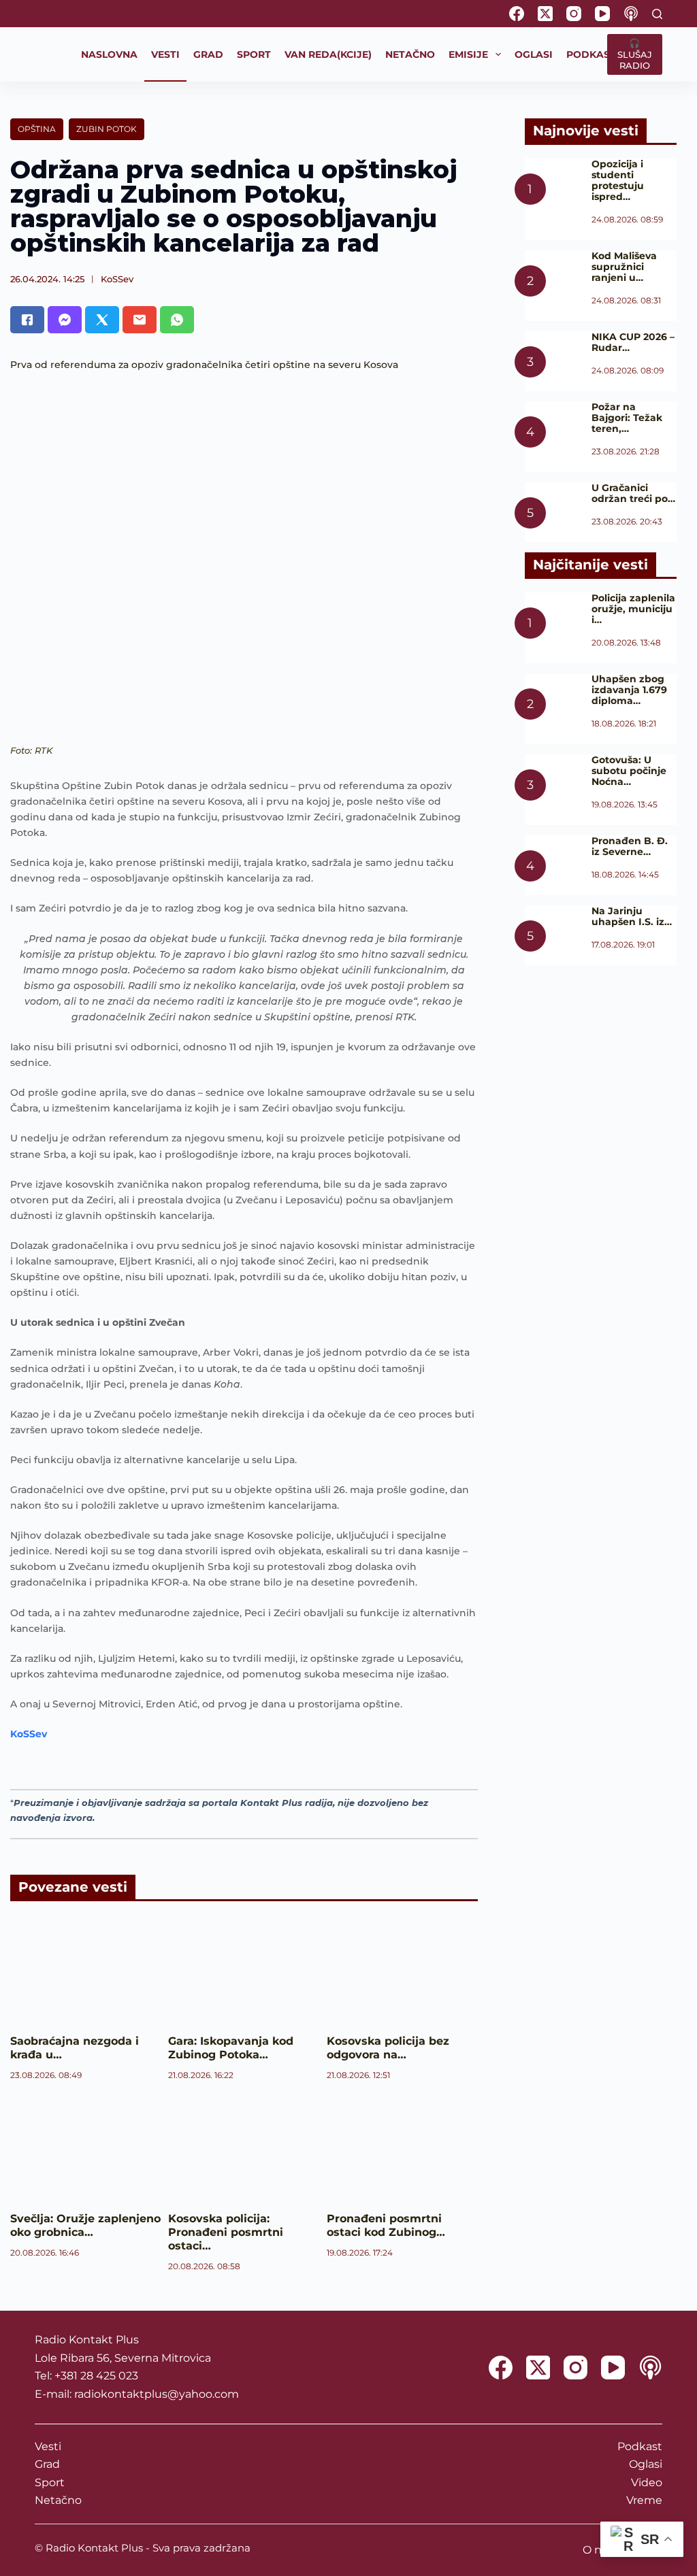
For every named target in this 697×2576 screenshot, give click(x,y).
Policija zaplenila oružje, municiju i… (633, 609)
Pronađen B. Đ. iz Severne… (630, 846)
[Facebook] (517, 14)
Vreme (644, 2500)
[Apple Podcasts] (631, 14)
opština (37, 129)
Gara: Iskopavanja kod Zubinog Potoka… (231, 2048)
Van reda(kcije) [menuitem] (328, 54)
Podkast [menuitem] (591, 54)
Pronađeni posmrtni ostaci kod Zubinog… (386, 2225)
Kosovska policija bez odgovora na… (388, 2048)
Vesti (48, 2446)
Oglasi (646, 2464)
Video (647, 2482)
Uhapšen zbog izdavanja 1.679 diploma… (629, 690)
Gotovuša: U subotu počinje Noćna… (629, 771)
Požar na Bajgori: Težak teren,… (627, 418)
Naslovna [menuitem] (109, 54)
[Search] (657, 14)
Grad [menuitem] (208, 54)
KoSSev (117, 279)
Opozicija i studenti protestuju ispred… (618, 180)
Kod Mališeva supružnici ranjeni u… (624, 267)
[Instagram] (574, 14)
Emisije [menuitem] (468, 54)
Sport (50, 2482)
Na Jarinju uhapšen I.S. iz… (632, 916)
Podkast (640, 2446)
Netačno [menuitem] (410, 54)
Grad (47, 2464)
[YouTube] (602, 14)
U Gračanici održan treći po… (633, 493)
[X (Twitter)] (545, 14)
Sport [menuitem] (254, 54)
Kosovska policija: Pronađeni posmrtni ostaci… (226, 2232)
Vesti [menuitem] (165, 54)
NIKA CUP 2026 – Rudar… (633, 342)
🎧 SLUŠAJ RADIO (635, 54)
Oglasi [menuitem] (534, 54)
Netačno (58, 2500)
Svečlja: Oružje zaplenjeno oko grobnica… (85, 2225)
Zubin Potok (107, 129)
